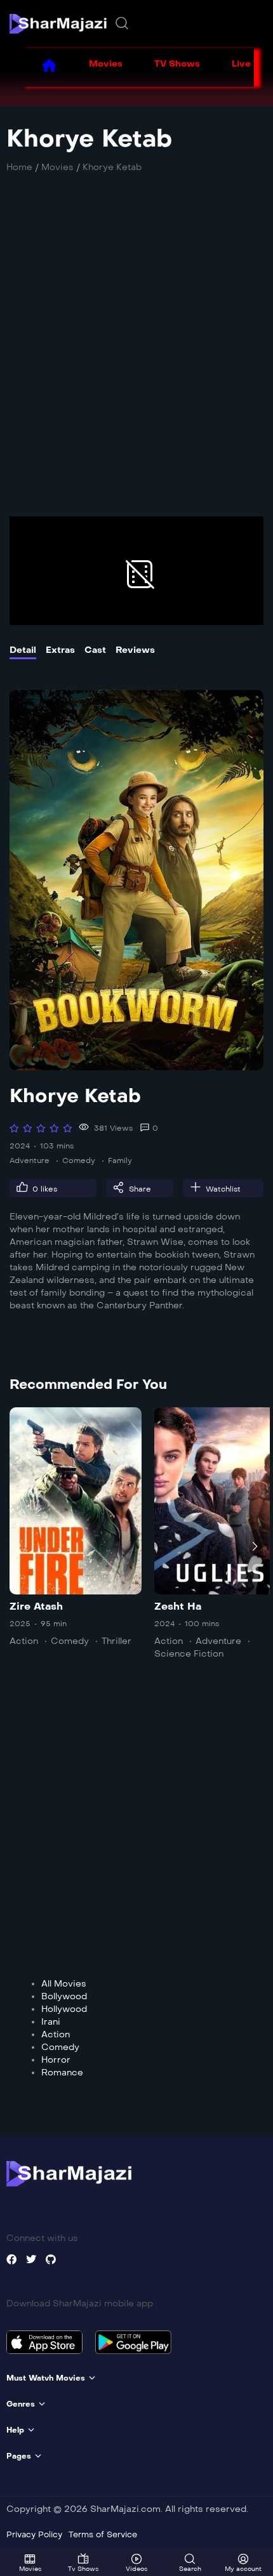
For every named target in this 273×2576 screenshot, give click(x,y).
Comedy (79, 1160)
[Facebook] (11, 2259)
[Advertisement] (136, 352)
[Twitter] (31, 2259)
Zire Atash (36, 1606)
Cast (95, 650)
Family (120, 1160)
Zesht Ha (178, 1606)
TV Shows (177, 64)
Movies (106, 64)
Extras (60, 650)
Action (24, 1641)
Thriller (117, 1641)
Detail (23, 650)
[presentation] (18, 1546)
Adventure (30, 1160)
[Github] (51, 2259)
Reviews (135, 650)
